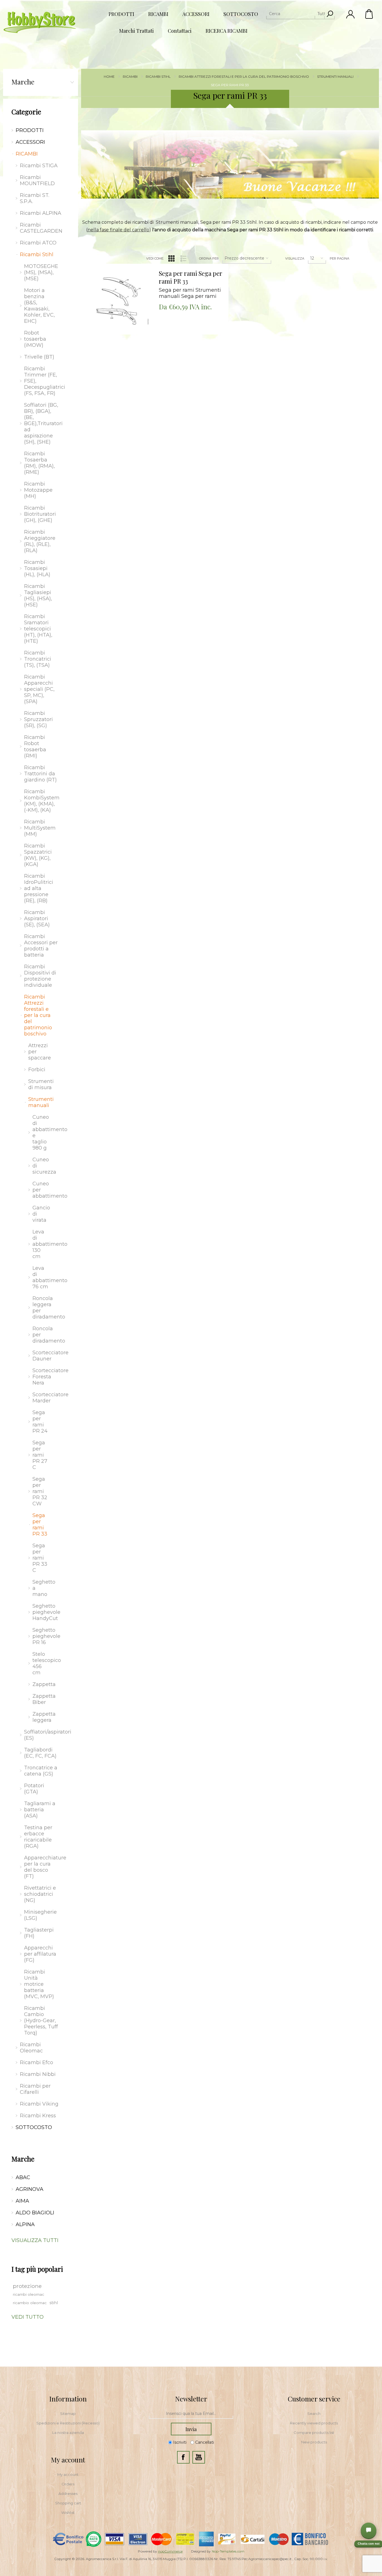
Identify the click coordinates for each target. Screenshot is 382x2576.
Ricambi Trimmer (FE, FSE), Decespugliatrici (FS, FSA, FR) (43, 381)
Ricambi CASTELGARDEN (41, 228)
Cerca (330, 14)
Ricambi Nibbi (38, 2074)
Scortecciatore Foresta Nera (43, 1377)
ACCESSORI (30, 142)
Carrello (369, 14)
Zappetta (43, 1684)
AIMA (22, 2201)
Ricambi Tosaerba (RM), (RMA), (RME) (39, 463)
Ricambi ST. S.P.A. (35, 198)
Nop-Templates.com (228, 2551)
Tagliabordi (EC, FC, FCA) (40, 1753)
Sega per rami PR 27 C (40, 1455)
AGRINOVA (30, 2189)
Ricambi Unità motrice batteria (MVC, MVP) (39, 1984)
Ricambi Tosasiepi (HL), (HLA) (37, 568)
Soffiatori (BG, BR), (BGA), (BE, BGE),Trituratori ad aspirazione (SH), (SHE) (43, 423)
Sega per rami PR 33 (40, 1525)
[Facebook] (183, 2457)
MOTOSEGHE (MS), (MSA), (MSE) (41, 272)
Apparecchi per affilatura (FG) (40, 1954)
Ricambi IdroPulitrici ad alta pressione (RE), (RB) (39, 888)
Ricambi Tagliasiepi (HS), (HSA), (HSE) (38, 595)
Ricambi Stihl (37, 255)
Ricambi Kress (38, 2116)
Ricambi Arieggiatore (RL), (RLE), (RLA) (40, 541)
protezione (27, 2286)
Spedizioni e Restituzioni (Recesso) (68, 2423)
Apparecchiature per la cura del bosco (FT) (43, 1867)
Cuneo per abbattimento (43, 1190)
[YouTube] (199, 2457)
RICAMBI (27, 154)
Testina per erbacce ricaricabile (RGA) (38, 1837)
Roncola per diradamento (43, 1335)
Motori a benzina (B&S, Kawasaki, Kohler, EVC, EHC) (39, 306)
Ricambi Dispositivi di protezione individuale (40, 976)
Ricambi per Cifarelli (35, 2089)
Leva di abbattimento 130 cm (43, 1244)
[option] (230, 164)
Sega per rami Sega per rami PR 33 (191, 277)
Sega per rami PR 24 (40, 1422)
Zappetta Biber (43, 1699)
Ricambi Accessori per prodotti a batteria (41, 946)
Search (314, 2413)
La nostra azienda (68, 2433)
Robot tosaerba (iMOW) (35, 339)
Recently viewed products (314, 2423)
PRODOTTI (30, 130)
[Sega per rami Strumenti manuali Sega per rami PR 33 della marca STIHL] (118, 301)
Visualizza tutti (35, 2240)
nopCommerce (170, 2551)
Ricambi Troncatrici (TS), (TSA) (38, 659)
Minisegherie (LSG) (40, 1915)
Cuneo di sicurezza (43, 1166)
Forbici (37, 1070)
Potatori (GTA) (34, 1789)
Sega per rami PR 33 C (40, 1558)
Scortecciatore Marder (43, 1398)
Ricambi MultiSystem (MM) (40, 828)
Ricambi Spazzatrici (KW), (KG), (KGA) (38, 855)
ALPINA (25, 2224)
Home (109, 76)
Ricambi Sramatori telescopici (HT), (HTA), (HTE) (38, 629)
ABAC (23, 2177)
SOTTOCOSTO (34, 2127)
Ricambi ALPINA (41, 213)
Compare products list (314, 2433)
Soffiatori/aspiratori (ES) (43, 1735)
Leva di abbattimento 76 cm (43, 1277)
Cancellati (205, 2443)
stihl (54, 2303)
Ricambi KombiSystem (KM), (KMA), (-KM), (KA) (42, 801)
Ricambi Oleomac (31, 2048)
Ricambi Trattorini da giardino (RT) (40, 774)
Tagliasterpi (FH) (39, 1933)
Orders (68, 2484)
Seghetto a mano (43, 1588)
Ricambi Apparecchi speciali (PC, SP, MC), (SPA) (39, 689)
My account (68, 2474)
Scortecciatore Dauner (43, 1356)
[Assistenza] (369, 2530)
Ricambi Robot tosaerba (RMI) (35, 747)
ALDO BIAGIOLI (35, 2213)
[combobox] (295, 14)
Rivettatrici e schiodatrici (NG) (40, 1894)
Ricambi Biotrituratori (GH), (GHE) (40, 514)
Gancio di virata (41, 1214)
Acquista (111, 265)
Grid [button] (171, 258)
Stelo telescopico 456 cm (43, 1663)
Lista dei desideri (122, 279)
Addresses (68, 2493)
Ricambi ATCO (38, 243)
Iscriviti (180, 2443)
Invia (191, 2429)
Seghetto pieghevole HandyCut (43, 1612)
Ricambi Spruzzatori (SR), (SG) (38, 719)
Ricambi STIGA (39, 166)
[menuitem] (68, 2413)
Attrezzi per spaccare (40, 1052)
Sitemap (68, 2413)
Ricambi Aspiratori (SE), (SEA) (37, 919)
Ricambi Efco (36, 2062)
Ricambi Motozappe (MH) (38, 490)
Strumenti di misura (41, 1084)
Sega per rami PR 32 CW (40, 1491)
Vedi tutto (28, 2317)
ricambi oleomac (29, 2294)
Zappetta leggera (43, 1717)
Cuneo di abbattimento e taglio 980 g (43, 1132)
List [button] (183, 258)
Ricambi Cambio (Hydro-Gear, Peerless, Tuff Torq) (41, 2021)
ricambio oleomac (30, 2303)
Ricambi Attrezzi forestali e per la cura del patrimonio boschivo (38, 1015)
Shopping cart (68, 2503)
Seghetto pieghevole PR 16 (43, 1636)
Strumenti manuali (41, 1102)
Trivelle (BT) (39, 357)
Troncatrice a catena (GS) (41, 1771)
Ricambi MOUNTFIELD (37, 180)
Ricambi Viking (39, 2104)
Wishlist (68, 2513)
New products (314, 2442)
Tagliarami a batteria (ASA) (40, 1810)
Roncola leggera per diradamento (43, 1308)
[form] (191, 2414)
